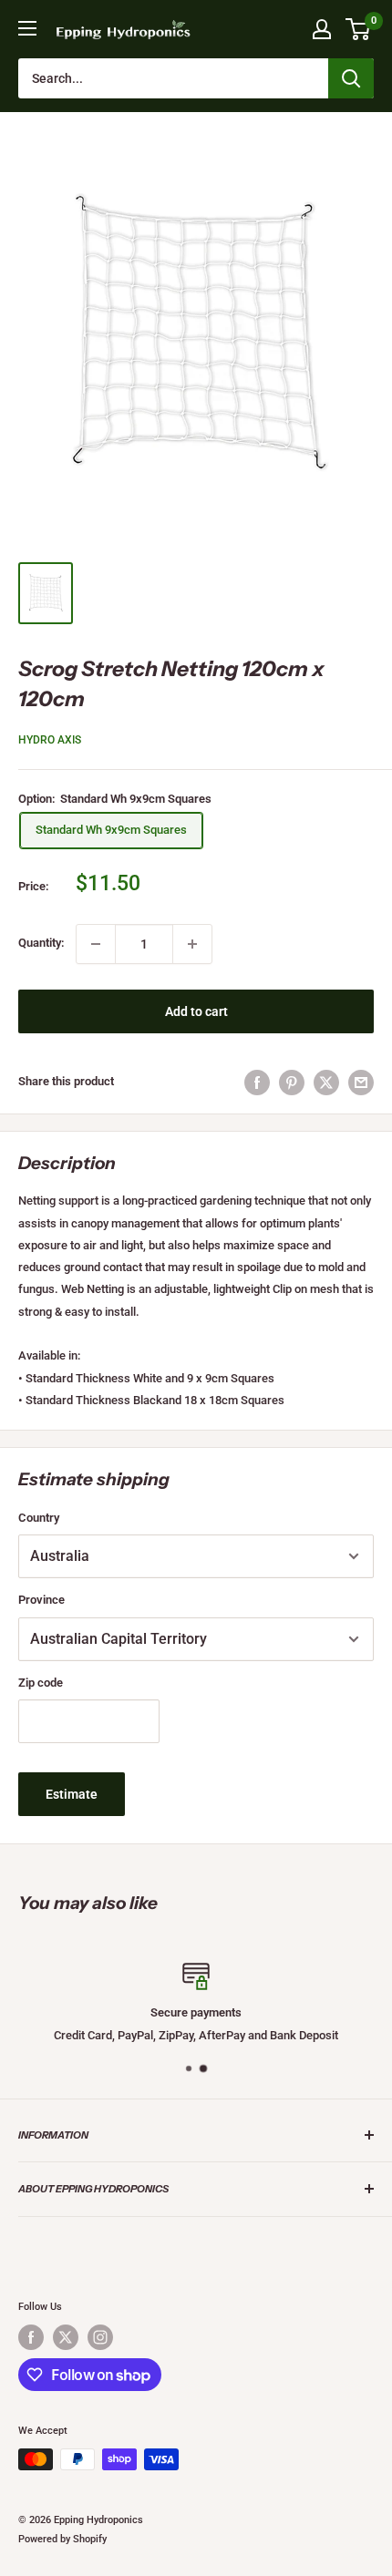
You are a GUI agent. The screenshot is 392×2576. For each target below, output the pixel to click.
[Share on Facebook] (257, 1083)
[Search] (351, 78)
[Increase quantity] (192, 944)
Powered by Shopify (62, 2539)
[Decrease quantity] (96, 944)
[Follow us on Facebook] (31, 2337)
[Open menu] (27, 28)
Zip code (41, 1683)
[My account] (322, 29)
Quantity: (41, 943)
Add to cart (196, 1011)
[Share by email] (361, 1083)
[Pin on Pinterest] (292, 1083)
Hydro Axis (50, 740)
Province (41, 1600)
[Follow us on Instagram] (100, 2337)
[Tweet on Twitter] (326, 1083)
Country (39, 1518)
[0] (359, 29)
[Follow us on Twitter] (66, 2337)
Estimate (72, 1794)
